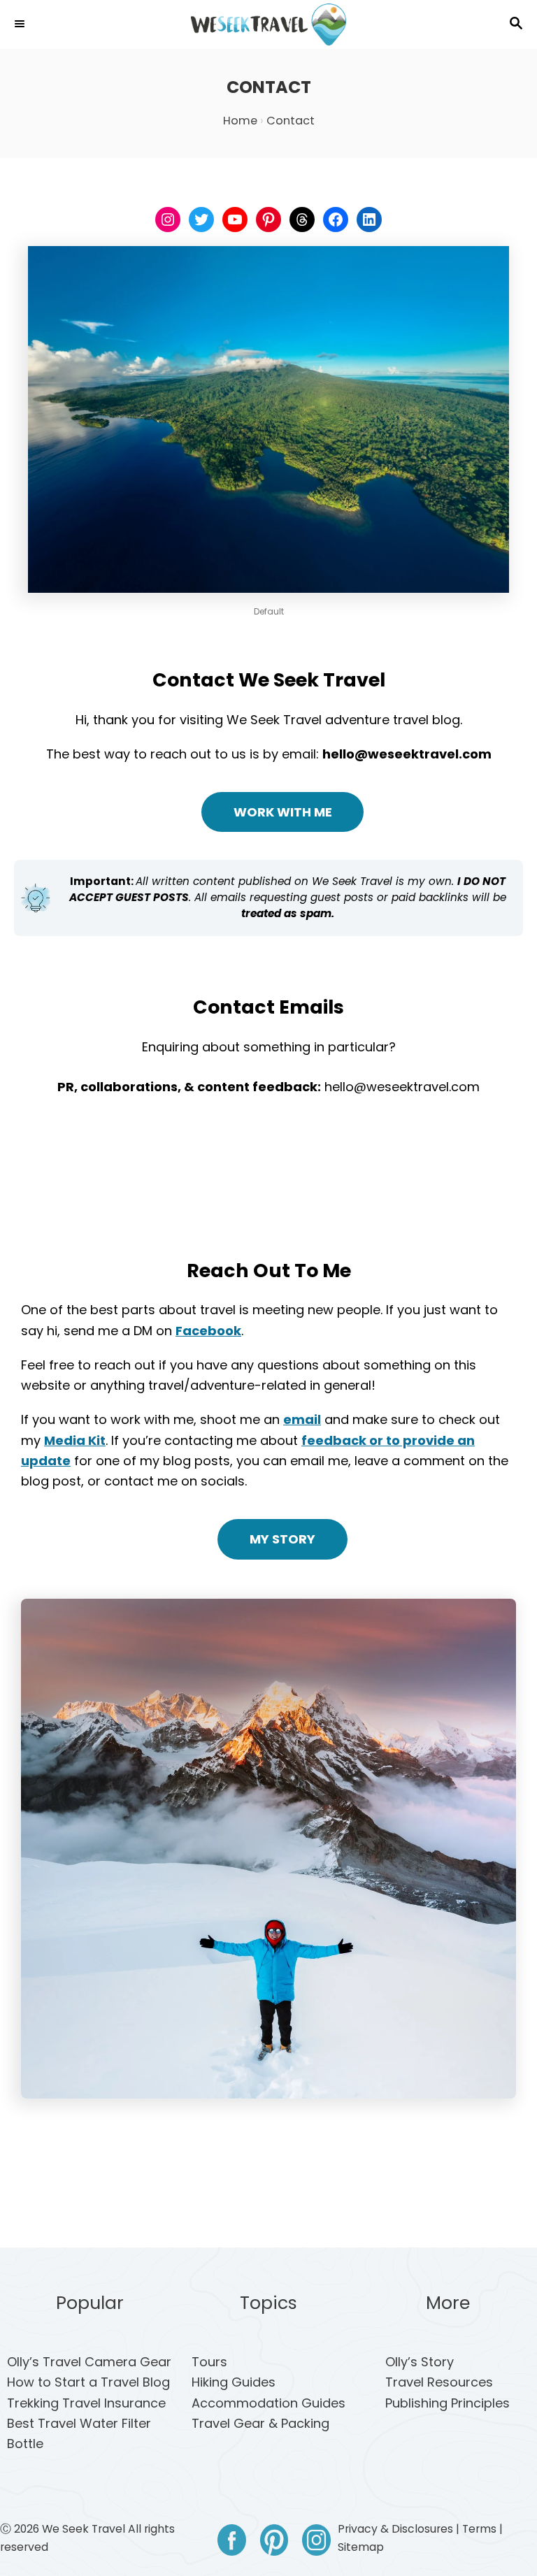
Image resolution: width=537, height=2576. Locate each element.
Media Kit (75, 1440)
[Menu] (21, 24)
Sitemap (361, 2547)
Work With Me (283, 812)
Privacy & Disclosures (395, 2529)
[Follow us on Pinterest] (274, 2543)
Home (240, 121)
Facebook (208, 1331)
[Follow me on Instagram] (316, 2543)
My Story (282, 1539)
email (302, 1419)
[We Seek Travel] (268, 24)
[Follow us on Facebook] (232, 2543)
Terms (479, 2529)
